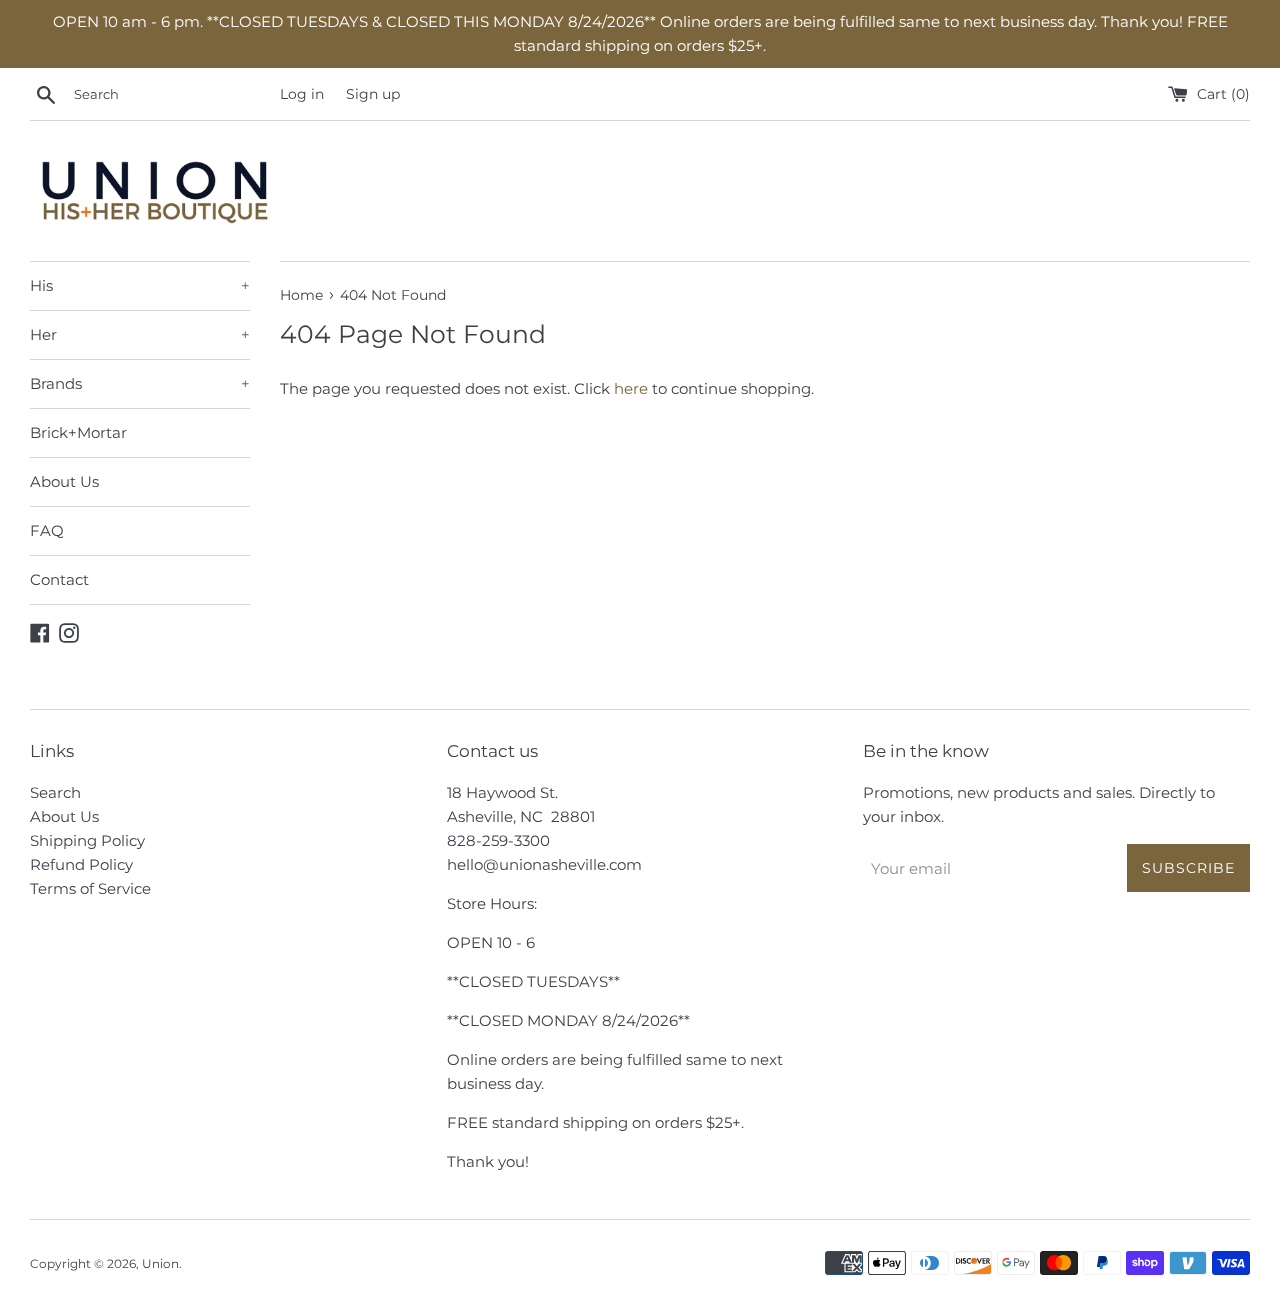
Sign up (373, 94)
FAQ (47, 530)
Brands (140, 383)
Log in (302, 94)
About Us (64, 481)
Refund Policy (81, 864)
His (140, 285)
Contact (59, 579)
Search (55, 792)
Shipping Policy (87, 840)
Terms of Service (90, 888)
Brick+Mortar (78, 432)
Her (140, 334)
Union (160, 1263)
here (631, 388)
